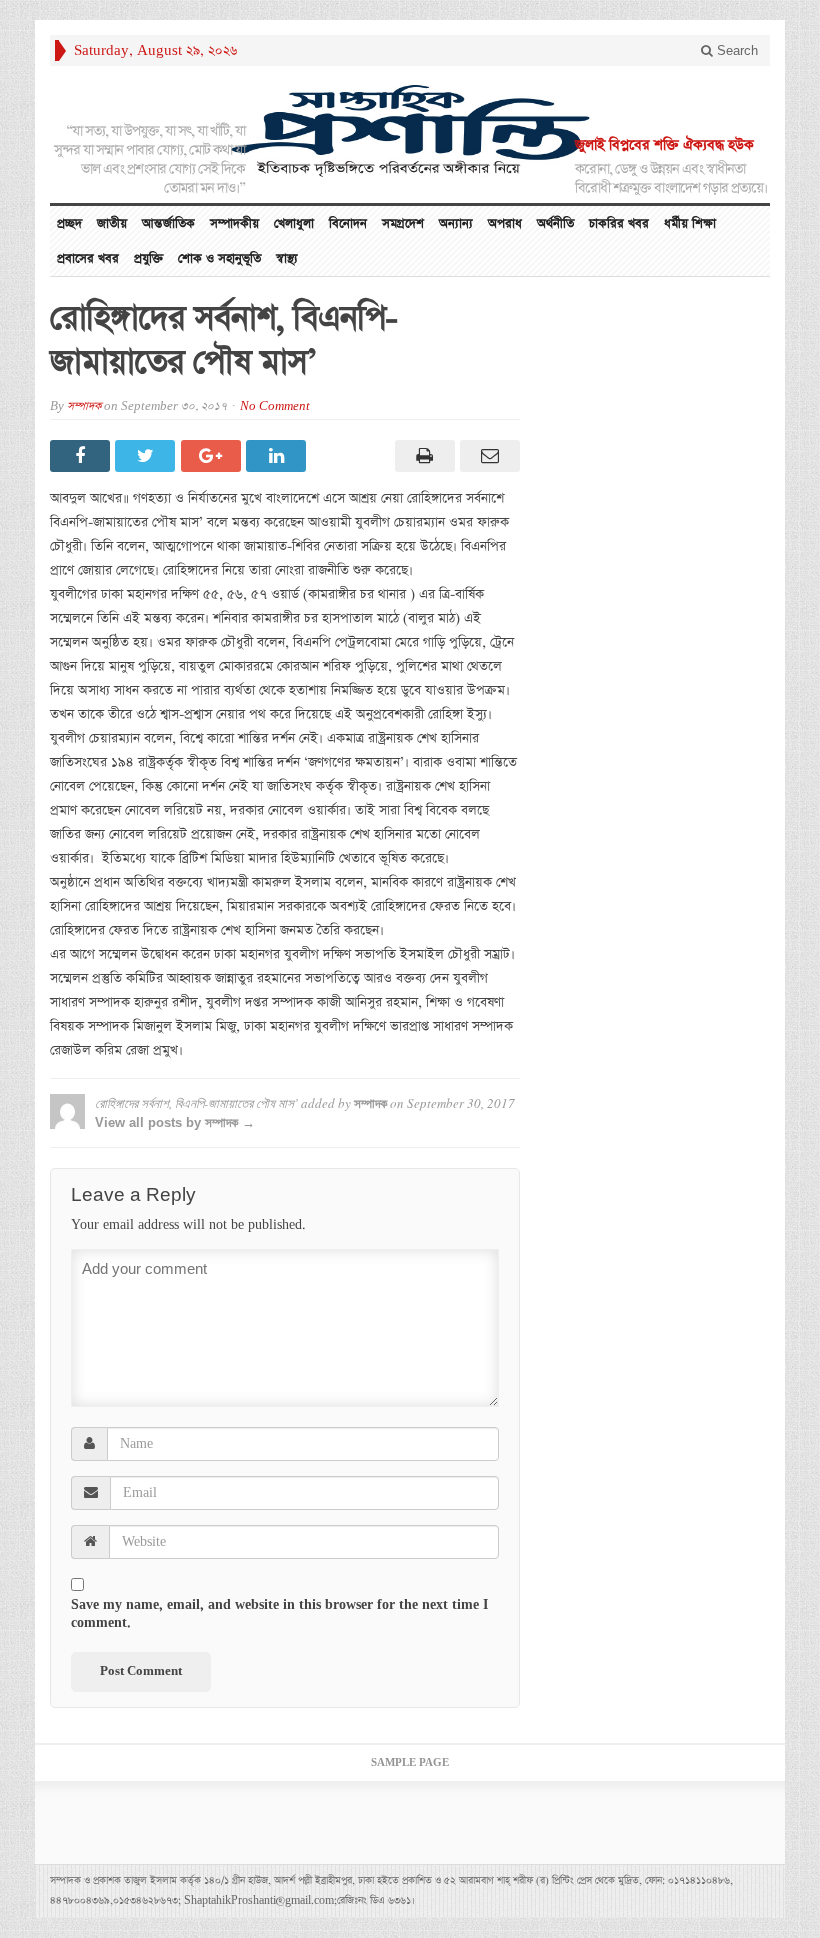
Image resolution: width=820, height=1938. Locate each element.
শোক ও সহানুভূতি (219, 258)
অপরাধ (505, 223)
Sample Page (410, 1763)
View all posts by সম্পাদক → (175, 1122)
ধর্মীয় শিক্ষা (690, 223)
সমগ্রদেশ (403, 223)
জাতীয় (112, 223)
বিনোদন (348, 223)
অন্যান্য (456, 223)
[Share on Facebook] (82, 456)
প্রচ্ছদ (69, 223)
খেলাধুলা (294, 223)
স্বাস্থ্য (287, 258)
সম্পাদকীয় (234, 223)
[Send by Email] (487, 456)
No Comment (275, 406)
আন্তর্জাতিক (168, 223)
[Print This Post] (421, 456)
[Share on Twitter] (147, 456)
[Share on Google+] (213, 456)
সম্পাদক (84, 406)
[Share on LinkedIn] (278, 456)
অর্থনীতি (555, 223)
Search (735, 50)
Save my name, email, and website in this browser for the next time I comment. (279, 1614)
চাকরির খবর (619, 223)
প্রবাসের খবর (88, 258)
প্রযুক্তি (148, 258)
